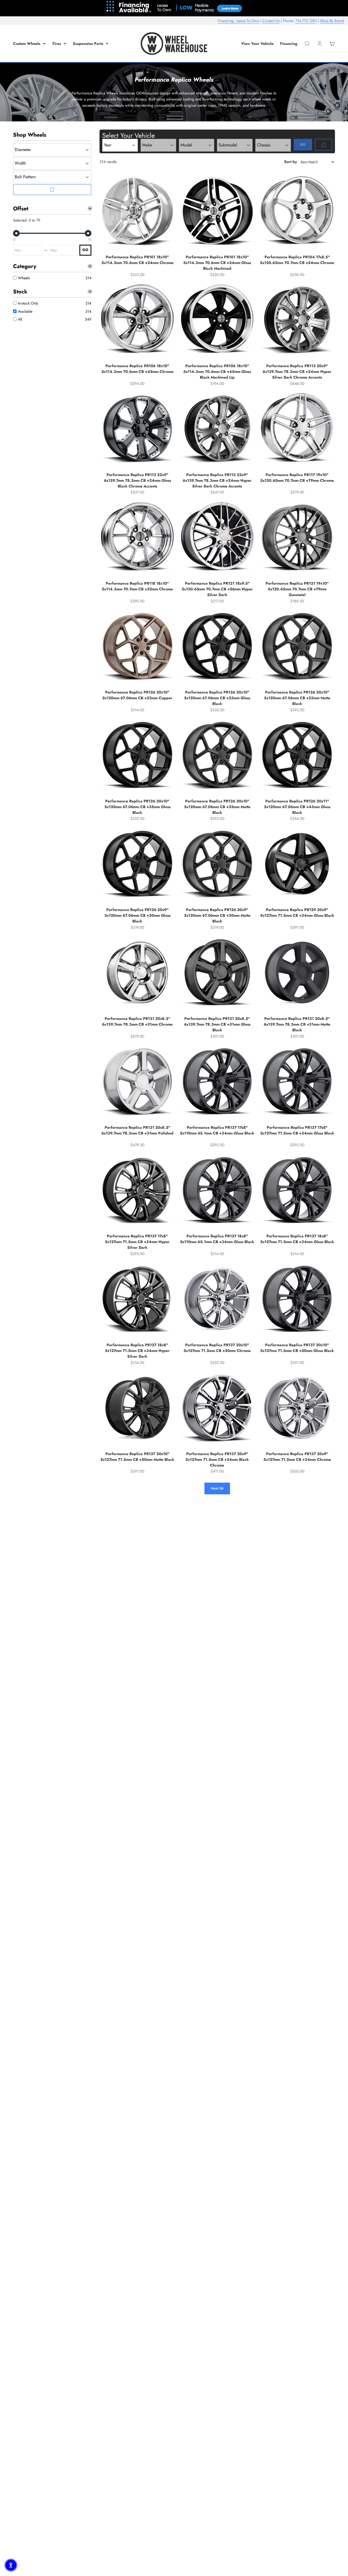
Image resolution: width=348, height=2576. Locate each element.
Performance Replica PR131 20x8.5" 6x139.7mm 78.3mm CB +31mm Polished (137, 1130)
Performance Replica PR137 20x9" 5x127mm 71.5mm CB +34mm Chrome (297, 1457)
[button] (11, 2565)
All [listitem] (20, 319)
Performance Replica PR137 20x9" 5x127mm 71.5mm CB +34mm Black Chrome (217, 1459)
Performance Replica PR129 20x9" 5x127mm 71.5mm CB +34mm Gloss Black (297, 913)
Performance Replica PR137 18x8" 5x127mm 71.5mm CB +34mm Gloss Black (297, 1239)
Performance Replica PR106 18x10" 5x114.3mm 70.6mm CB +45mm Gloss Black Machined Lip (217, 372)
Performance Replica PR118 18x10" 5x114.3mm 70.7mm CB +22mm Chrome (137, 586)
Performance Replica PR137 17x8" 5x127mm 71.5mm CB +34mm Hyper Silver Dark (137, 1242)
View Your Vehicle (257, 44)
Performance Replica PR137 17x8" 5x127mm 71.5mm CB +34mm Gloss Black (297, 1130)
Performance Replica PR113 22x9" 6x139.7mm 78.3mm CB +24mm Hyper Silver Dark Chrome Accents (217, 480)
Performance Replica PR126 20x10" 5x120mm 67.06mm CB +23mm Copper (137, 695)
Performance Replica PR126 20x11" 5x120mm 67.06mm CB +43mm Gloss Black (297, 807)
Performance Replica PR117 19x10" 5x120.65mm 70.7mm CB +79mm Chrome (297, 478)
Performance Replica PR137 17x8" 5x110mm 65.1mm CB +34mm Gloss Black (217, 1130)
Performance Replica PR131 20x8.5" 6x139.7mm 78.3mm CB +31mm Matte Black (297, 1024)
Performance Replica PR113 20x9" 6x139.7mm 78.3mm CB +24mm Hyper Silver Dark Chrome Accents (297, 372)
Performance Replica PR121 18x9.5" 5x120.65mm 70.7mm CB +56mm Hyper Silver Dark (217, 589)
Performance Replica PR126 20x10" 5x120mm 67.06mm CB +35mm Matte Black (217, 807)
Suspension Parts (88, 44)
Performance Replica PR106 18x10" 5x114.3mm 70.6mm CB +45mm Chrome (137, 369)
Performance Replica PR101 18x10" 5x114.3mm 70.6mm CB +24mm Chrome (137, 260)
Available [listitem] (25, 311)
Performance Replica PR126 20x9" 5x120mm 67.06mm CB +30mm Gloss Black (137, 915)
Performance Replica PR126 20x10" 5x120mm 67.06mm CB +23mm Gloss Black (217, 698)
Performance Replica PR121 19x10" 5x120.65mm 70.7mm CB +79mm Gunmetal (297, 589)
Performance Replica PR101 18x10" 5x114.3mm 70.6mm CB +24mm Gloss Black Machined (217, 263)
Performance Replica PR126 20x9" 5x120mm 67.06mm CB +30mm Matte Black (217, 915)
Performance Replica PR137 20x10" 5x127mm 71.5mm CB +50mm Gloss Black (297, 1348)
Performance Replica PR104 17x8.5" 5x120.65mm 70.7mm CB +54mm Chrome (297, 260)
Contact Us (271, 21)
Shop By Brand (332, 21)
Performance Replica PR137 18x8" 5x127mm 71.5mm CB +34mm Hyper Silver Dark (137, 1351)
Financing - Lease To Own (238, 21)
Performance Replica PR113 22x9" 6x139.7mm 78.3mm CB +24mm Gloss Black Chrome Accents (137, 480)
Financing (289, 44)
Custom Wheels (27, 44)
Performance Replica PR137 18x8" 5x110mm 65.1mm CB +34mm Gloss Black (217, 1239)
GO (85, 250)
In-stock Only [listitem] (28, 303)
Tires (57, 44)
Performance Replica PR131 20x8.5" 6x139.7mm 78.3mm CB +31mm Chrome (137, 1021)
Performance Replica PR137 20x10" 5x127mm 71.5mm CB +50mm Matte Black (137, 1457)
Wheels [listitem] (24, 278)
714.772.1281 (306, 21)
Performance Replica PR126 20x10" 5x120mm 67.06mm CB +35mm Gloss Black (137, 807)
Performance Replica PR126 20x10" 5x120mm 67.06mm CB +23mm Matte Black (297, 698)
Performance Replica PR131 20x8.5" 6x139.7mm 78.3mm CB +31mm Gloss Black (217, 1024)
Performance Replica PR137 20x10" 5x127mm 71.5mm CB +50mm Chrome (217, 1348)
